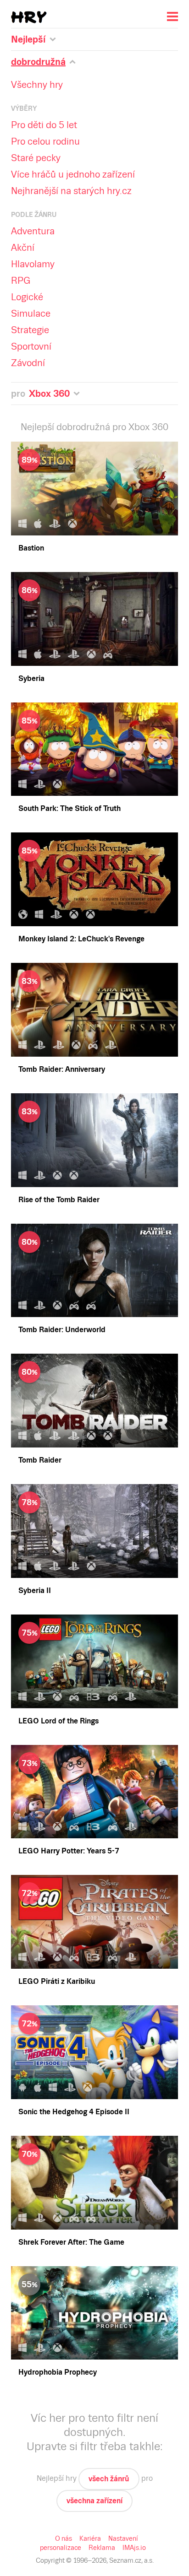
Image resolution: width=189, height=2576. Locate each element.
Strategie (30, 330)
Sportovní (31, 346)
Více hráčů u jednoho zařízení (73, 174)
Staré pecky (36, 158)
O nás (64, 2538)
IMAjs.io (134, 2548)
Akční (23, 248)
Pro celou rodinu (45, 141)
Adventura (33, 231)
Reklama (102, 2548)
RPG (21, 281)
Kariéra (90, 2538)
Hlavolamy (33, 264)
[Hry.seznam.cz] (29, 17)
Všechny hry (37, 85)
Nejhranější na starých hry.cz (71, 191)
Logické (27, 297)
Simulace (31, 313)
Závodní (28, 363)
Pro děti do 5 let (44, 125)
